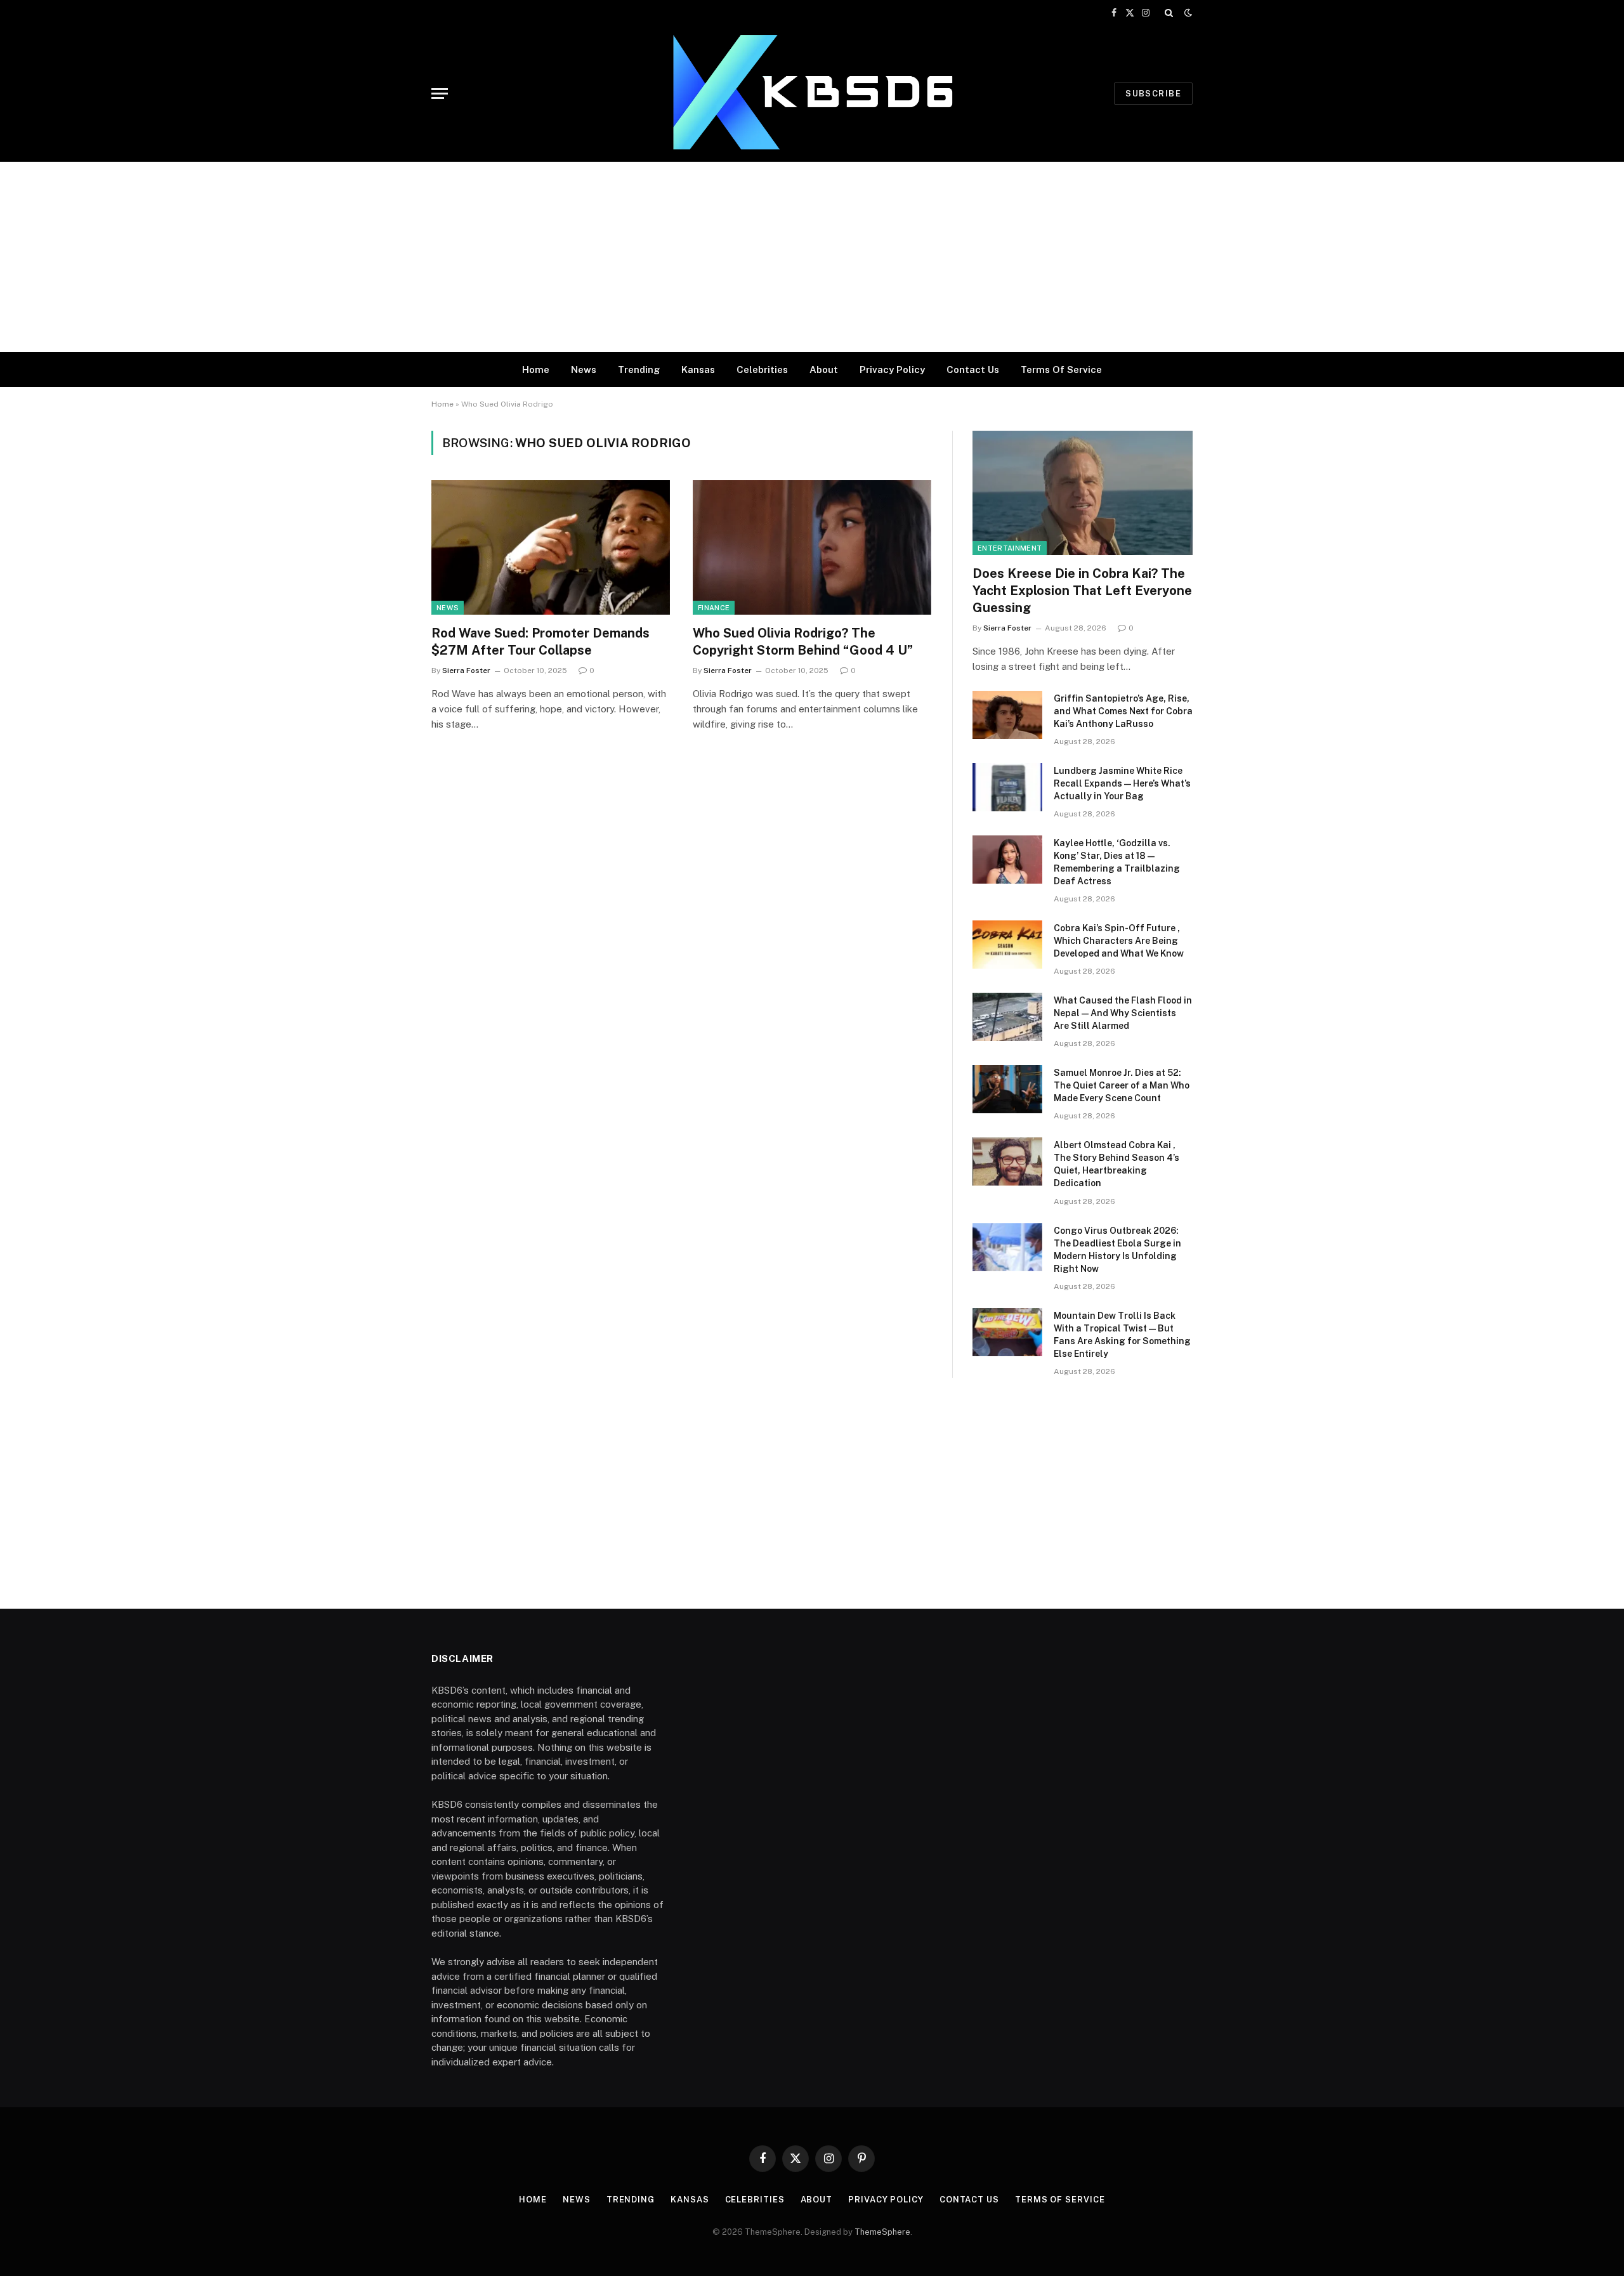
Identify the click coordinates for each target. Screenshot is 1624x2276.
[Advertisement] (812, 257)
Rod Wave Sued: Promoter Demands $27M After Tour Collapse (540, 642)
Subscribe (1153, 94)
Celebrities (762, 370)
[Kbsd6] (812, 94)
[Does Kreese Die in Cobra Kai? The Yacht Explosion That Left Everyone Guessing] (1083, 493)
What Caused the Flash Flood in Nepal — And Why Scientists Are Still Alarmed (1123, 1013)
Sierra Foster (466, 670)
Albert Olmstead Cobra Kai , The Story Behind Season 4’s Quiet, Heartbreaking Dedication (1116, 1164)
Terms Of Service (1061, 370)
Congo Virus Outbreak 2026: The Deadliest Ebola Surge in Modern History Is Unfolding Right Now (1117, 1250)
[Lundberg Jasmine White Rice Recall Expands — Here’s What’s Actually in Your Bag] (1007, 787)
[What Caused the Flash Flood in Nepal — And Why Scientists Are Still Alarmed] (1007, 1017)
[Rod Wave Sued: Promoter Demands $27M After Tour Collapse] (551, 547)
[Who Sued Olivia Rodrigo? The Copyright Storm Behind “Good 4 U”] (812, 547)
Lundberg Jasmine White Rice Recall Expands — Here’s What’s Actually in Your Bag (1122, 783)
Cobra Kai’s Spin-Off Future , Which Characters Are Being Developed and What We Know (1119, 941)
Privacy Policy (892, 370)
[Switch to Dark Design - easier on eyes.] (1187, 13)
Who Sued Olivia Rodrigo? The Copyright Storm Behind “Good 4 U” (803, 642)
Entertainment (1010, 548)
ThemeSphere (882, 2232)
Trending (639, 370)
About (824, 370)
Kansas (698, 370)
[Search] (1169, 13)
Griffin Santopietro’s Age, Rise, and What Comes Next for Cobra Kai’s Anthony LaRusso (1123, 711)
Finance (714, 608)
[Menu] (440, 94)
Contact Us (973, 370)
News (584, 370)
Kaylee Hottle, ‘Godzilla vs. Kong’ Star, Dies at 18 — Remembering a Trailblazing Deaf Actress (1117, 862)
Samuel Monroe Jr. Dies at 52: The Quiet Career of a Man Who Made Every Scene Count (1122, 1085)
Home (536, 370)
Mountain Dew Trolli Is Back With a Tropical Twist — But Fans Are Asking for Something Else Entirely (1122, 1335)
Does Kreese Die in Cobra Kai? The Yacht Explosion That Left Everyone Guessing (1082, 591)
